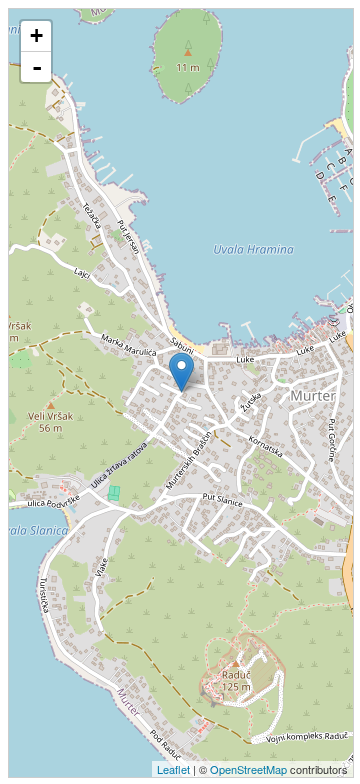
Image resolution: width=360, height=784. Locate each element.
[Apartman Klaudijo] (181, 372)
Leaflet (173, 769)
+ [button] (36, 35)
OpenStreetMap (248, 769)
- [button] (37, 67)
